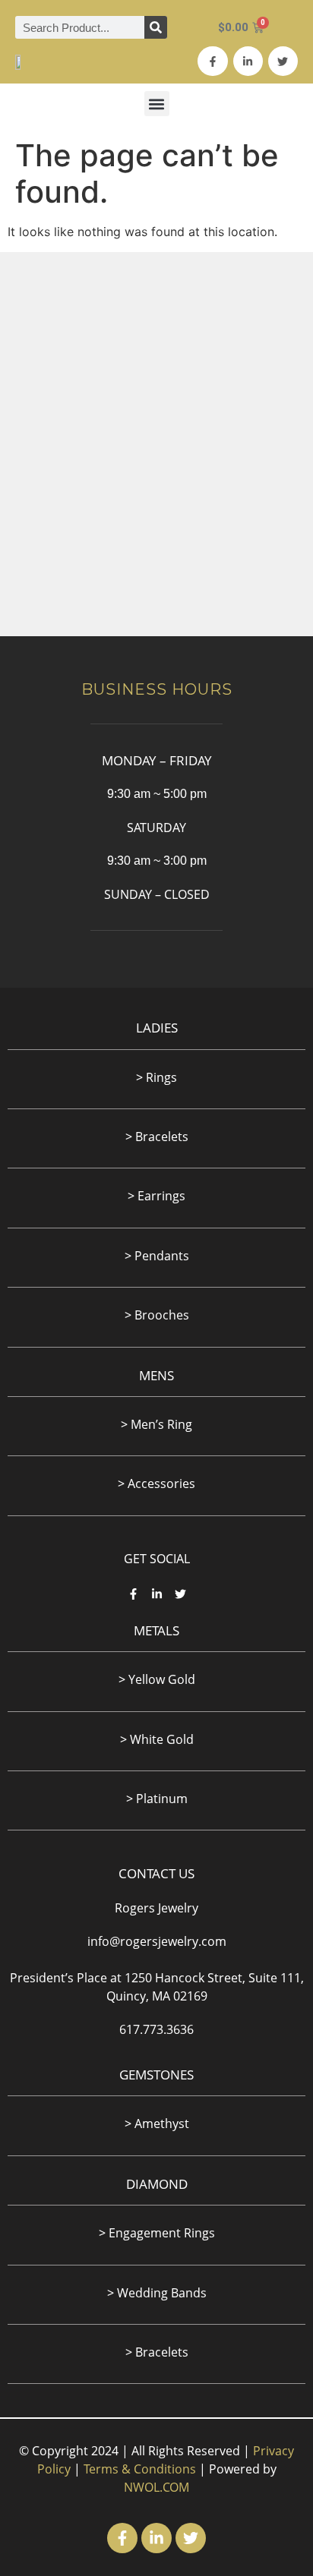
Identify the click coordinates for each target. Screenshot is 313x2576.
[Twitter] (283, 61)
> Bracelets (157, 2352)
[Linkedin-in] (248, 61)
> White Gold (157, 1739)
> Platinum (157, 1799)
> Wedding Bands (157, 2293)
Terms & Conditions (140, 2469)
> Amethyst (157, 2124)
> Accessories (156, 1483)
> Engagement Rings (157, 2233)
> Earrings (156, 1196)
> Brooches (157, 1315)
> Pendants (157, 1256)
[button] (157, 104)
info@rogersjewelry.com (157, 1941)
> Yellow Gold (157, 1679)
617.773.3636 (156, 2029)
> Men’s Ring (156, 1424)
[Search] (156, 27)
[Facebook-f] (212, 61)
